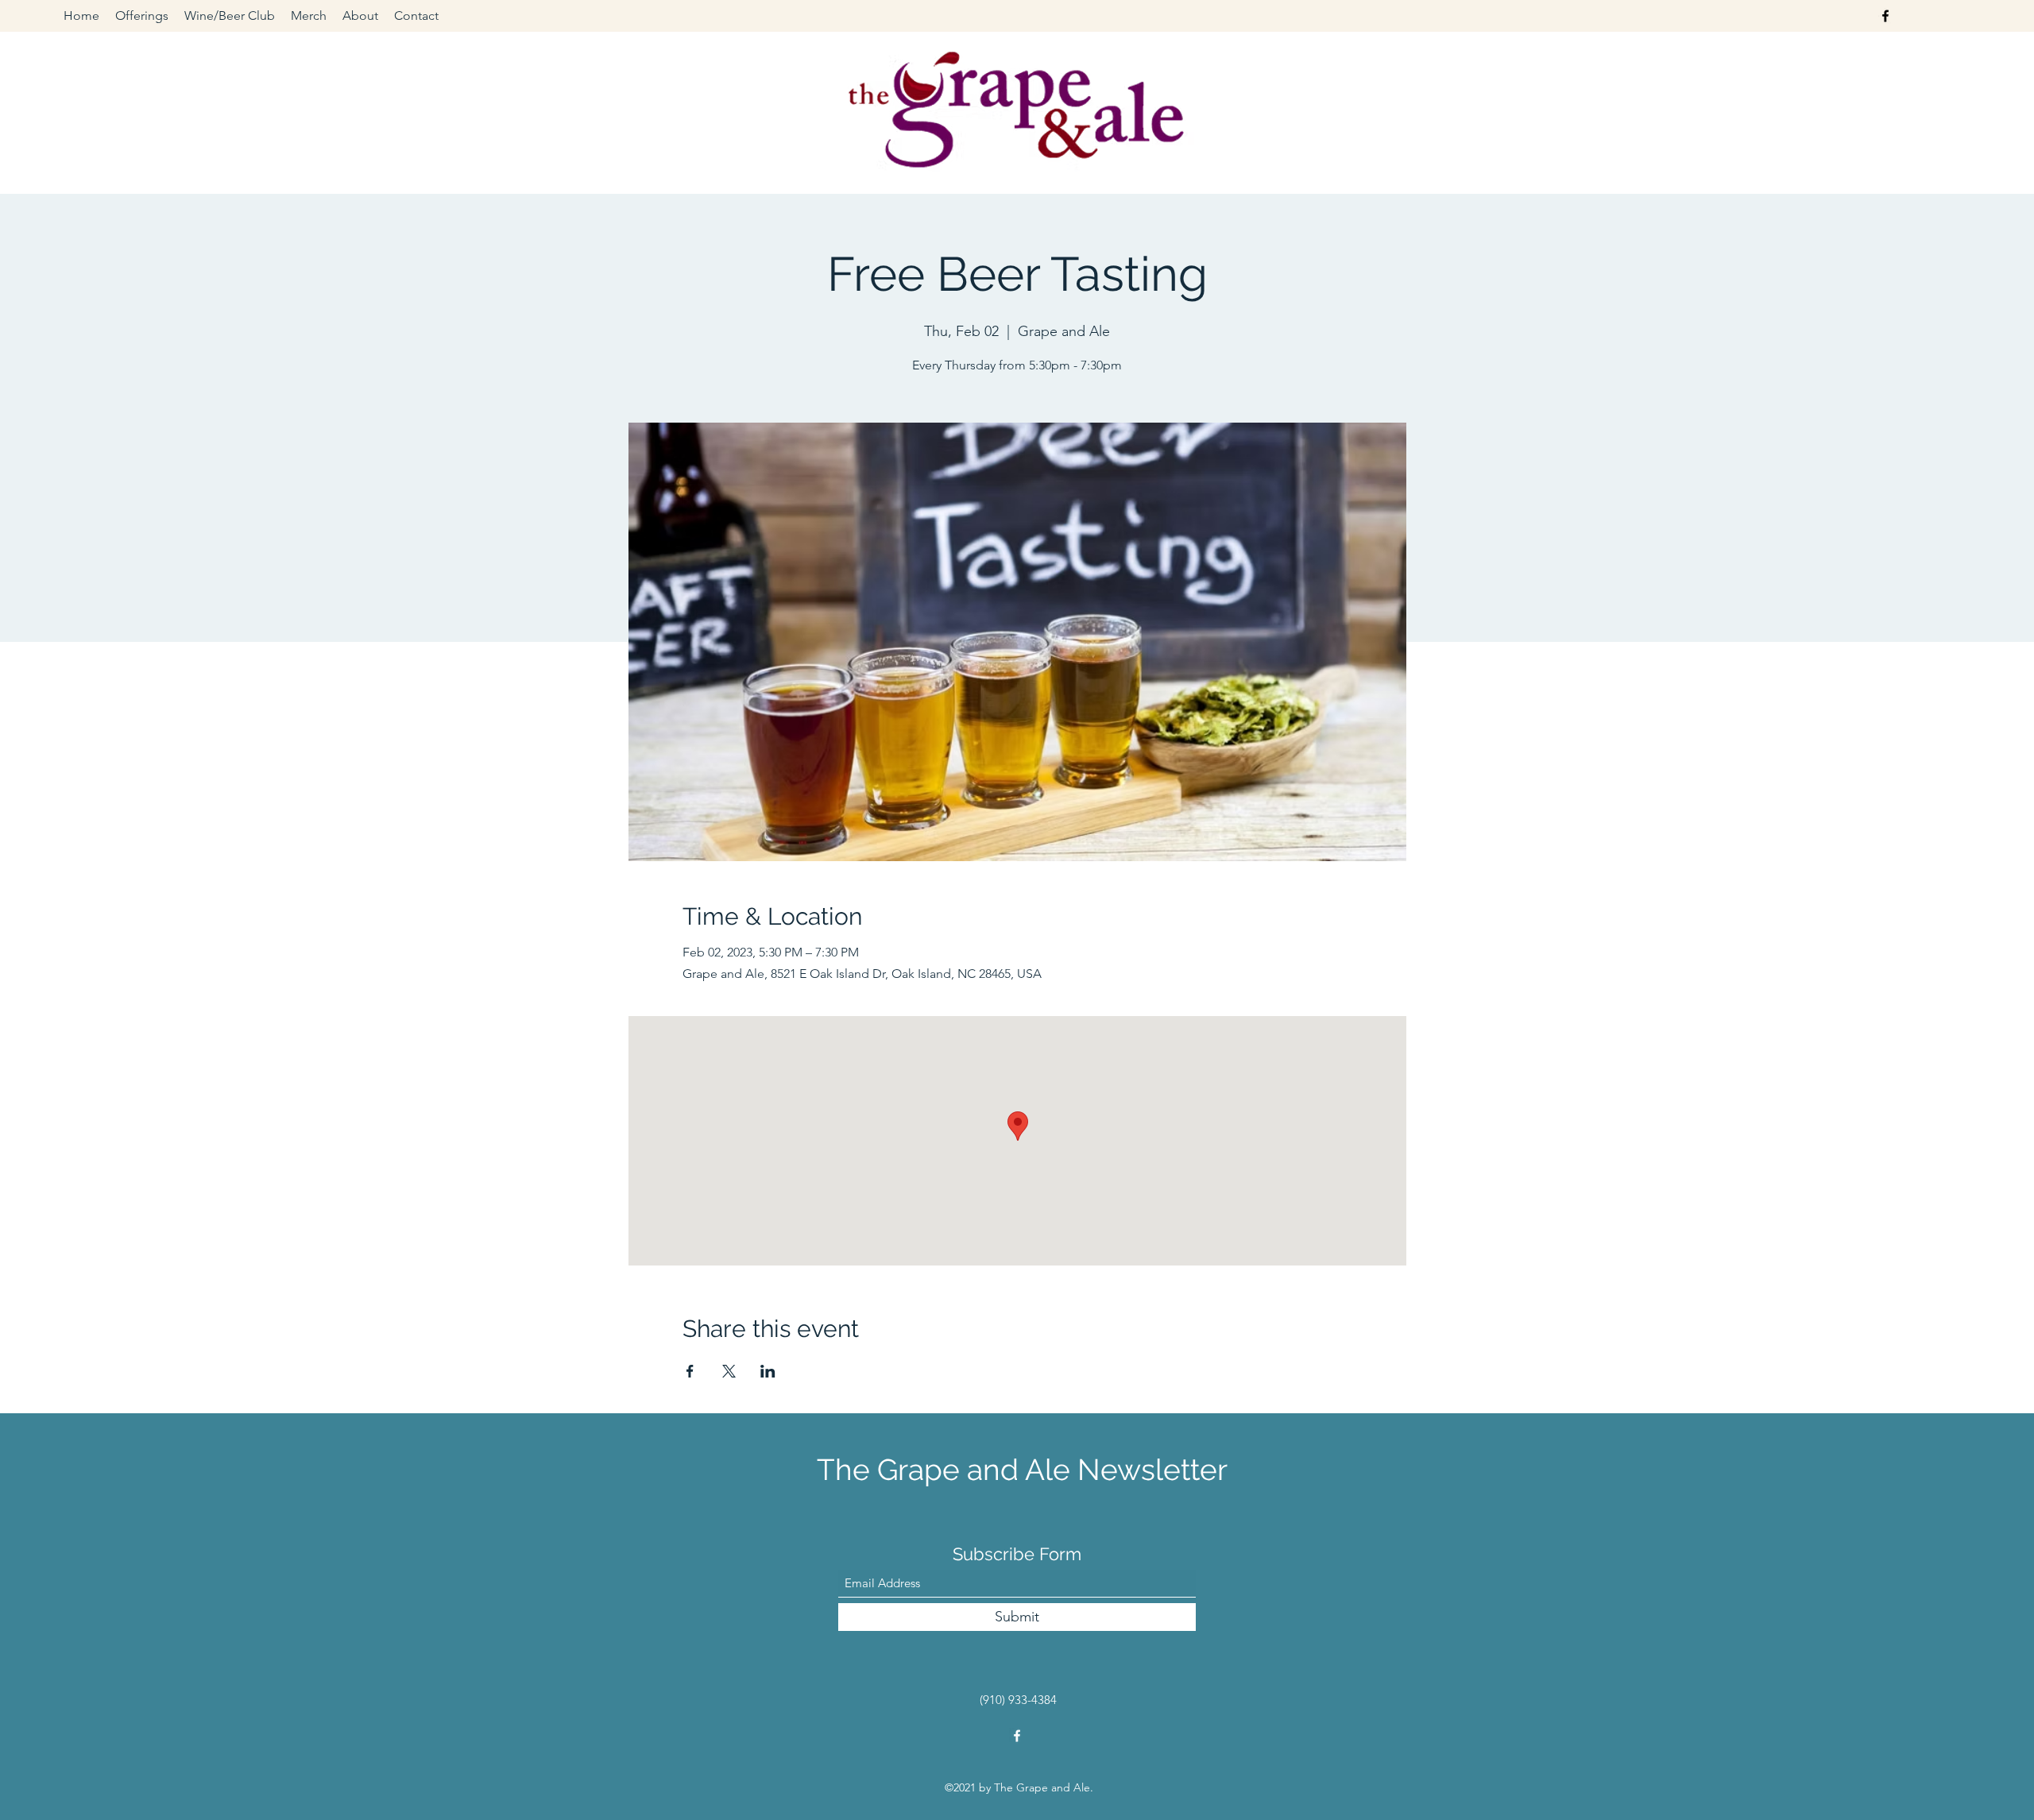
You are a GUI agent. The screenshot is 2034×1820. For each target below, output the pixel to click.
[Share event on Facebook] (690, 1371)
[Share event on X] (729, 1371)
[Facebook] (1885, 16)
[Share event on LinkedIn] (768, 1371)
